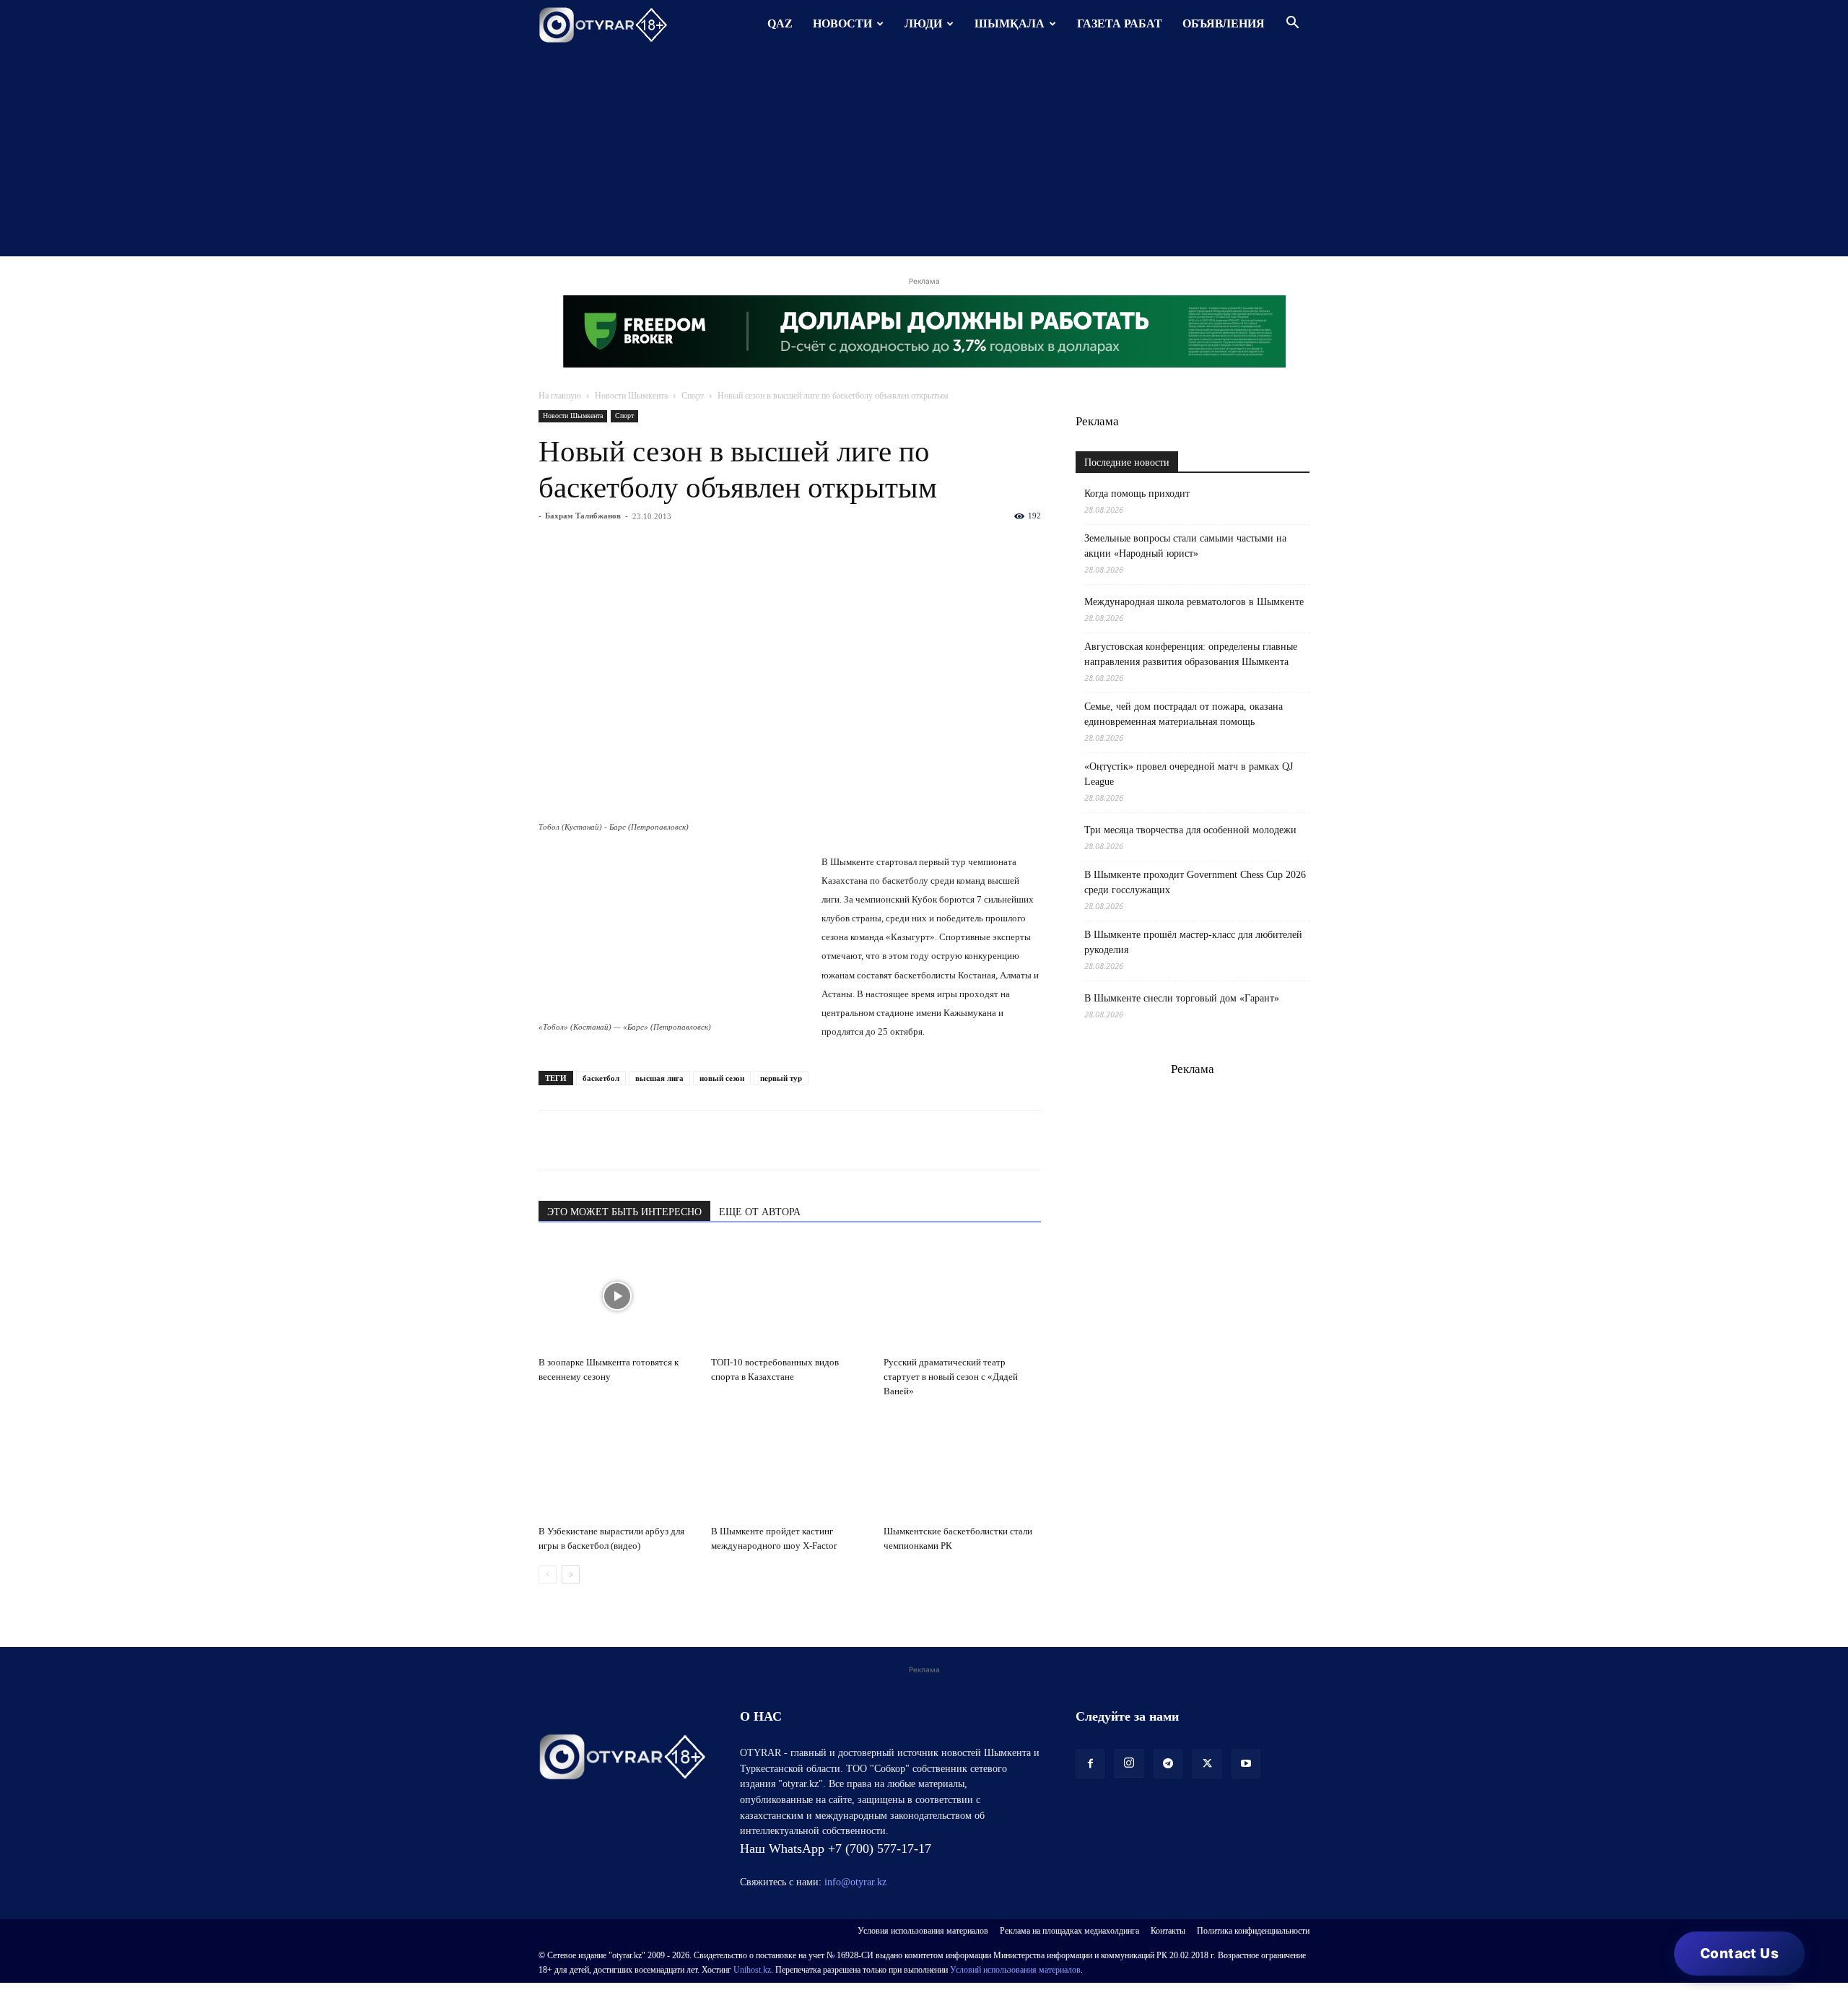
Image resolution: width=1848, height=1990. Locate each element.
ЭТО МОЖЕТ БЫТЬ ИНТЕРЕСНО (624, 1212)
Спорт (693, 396)
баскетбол (601, 1078)
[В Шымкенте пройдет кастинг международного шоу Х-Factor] (790, 1465)
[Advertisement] (924, 155)
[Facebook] (653, 1140)
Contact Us (1739, 1954)
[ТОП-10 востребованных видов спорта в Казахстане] (790, 1296)
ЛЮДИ (923, 23)
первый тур (781, 1078)
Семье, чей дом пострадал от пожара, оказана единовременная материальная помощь (1184, 714)
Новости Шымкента (631, 396)
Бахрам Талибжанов (583, 516)
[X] (686, 1140)
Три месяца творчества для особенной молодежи (1190, 830)
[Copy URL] (719, 1140)
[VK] (619, 1140)
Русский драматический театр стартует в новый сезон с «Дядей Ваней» (951, 1377)
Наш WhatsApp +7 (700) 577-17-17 (836, 1848)
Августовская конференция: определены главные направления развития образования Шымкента (1191, 654)
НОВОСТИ (842, 23)
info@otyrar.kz (855, 1882)
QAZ (780, 23)
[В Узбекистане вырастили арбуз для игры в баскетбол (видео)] (617, 1465)
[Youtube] (1246, 1764)
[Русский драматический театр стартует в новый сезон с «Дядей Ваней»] (962, 1296)
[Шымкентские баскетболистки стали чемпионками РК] (962, 1465)
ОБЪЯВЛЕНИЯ (1224, 23)
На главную (560, 396)
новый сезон (722, 1078)
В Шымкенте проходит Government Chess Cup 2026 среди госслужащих (1195, 882)
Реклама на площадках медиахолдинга (1069, 1931)
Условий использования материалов (1015, 1970)
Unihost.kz (752, 1970)
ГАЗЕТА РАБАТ (1120, 23)
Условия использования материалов (923, 1931)
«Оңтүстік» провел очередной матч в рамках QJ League (1189, 774)
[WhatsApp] (553, 1140)
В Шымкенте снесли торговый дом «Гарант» (1182, 998)
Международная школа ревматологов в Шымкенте (1194, 602)
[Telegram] (586, 1140)
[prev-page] (548, 1574)
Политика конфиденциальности (1253, 1931)
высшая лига (659, 1078)
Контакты (1168, 1931)
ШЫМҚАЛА (1010, 23)
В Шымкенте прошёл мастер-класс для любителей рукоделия (1193, 942)
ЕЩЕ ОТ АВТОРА (760, 1212)
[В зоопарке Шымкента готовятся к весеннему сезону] (617, 1296)
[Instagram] (1129, 1763)
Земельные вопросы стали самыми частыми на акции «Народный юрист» (1185, 546)
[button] (1292, 24)
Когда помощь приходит (1137, 494)
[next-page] (571, 1574)
